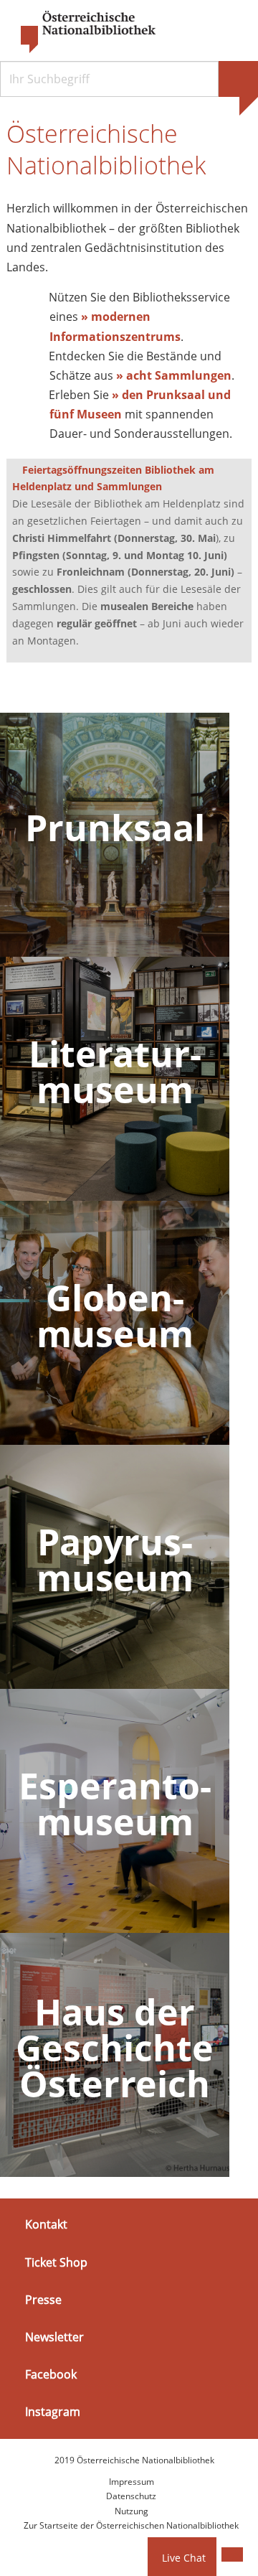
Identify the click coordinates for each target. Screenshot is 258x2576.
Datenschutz (131, 2496)
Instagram (53, 2412)
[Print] (232, 2554)
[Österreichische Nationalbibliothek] (81, 32)
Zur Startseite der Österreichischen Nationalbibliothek (131, 2525)
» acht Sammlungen (174, 375)
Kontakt (46, 2224)
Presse (43, 2300)
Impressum (132, 2482)
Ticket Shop (56, 2262)
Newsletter (54, 2337)
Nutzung (132, 2511)
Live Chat (184, 2558)
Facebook (51, 2374)
